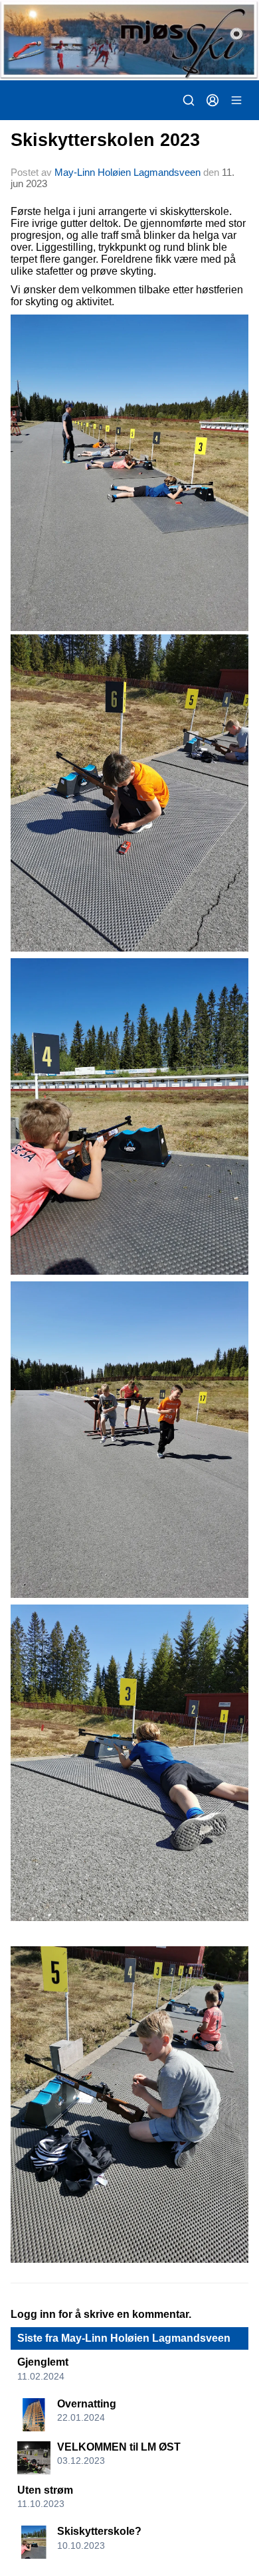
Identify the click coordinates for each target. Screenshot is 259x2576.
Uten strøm (45, 2490)
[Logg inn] (213, 100)
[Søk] (189, 100)
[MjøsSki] (129, 40)
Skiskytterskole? (99, 2531)
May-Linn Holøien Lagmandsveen (128, 172)
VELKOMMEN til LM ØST (119, 2447)
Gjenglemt (43, 2362)
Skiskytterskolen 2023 (105, 140)
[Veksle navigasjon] (236, 100)
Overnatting (87, 2404)
